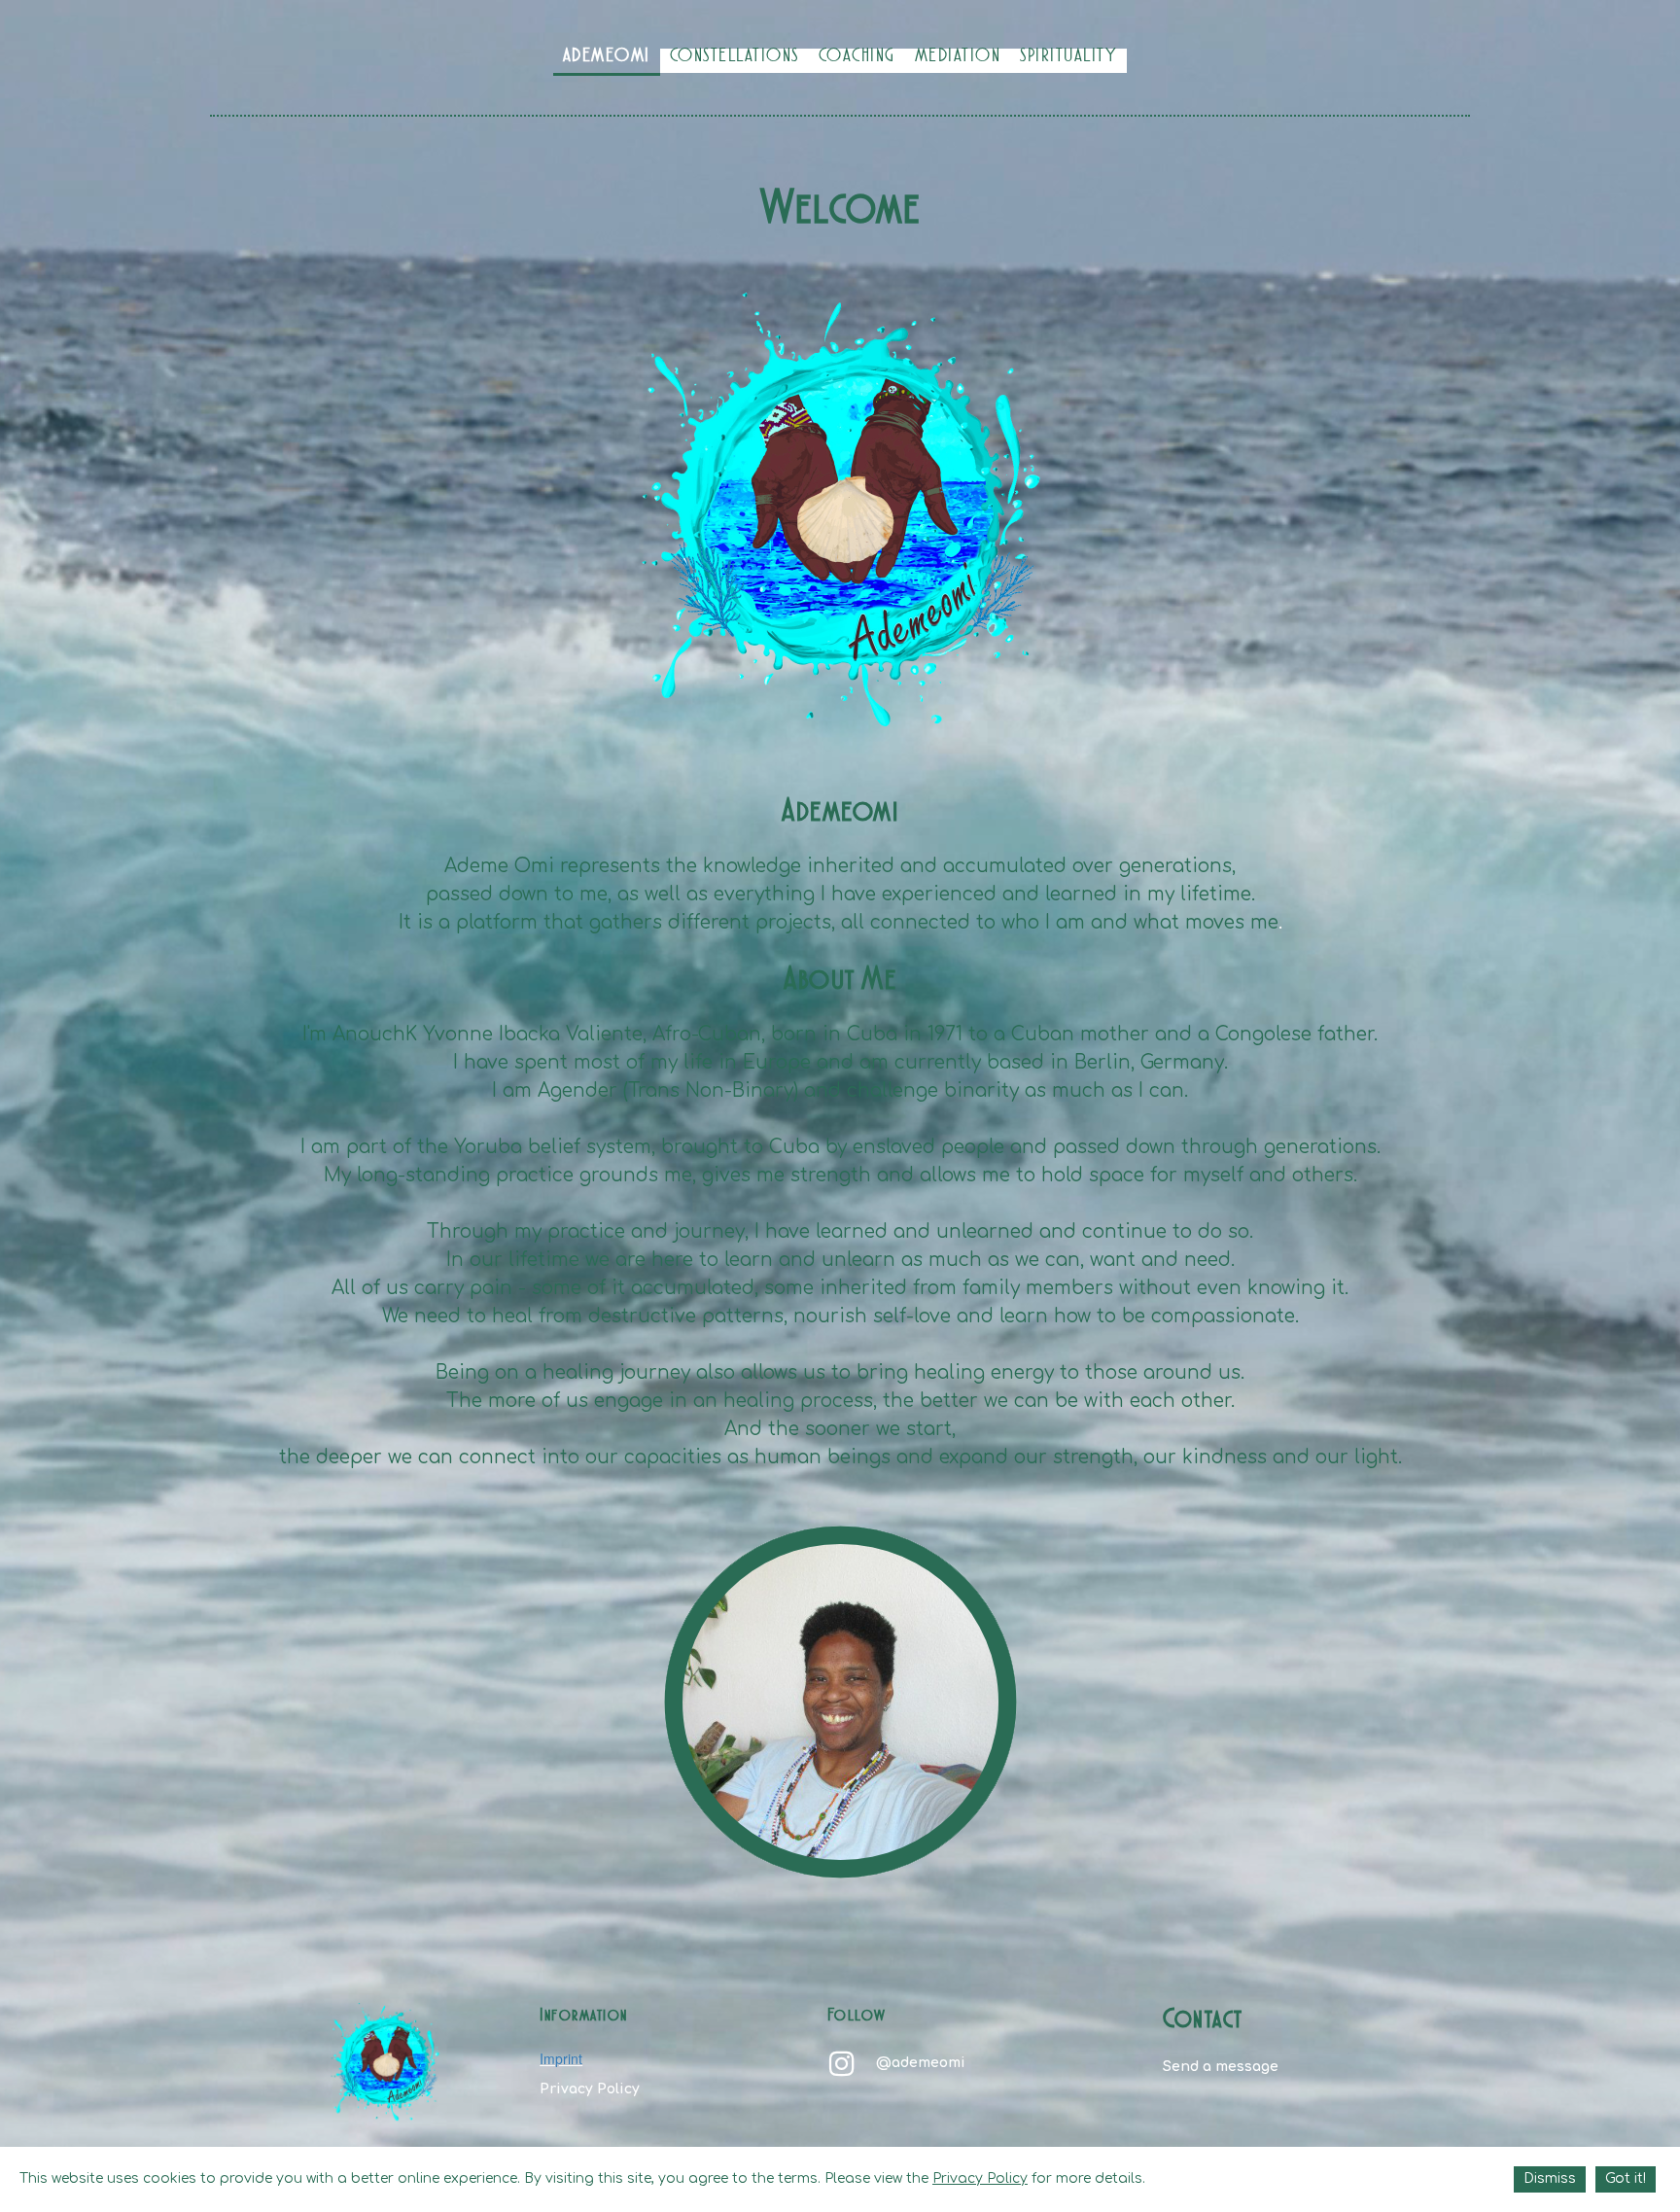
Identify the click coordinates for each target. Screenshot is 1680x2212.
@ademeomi (921, 2063)
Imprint (561, 2058)
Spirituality (1068, 57)
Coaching (857, 57)
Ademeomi (607, 57)
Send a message (1221, 2067)
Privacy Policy (590, 2089)
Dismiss (1550, 2178)
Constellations (735, 57)
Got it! (1626, 2178)
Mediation (958, 57)
